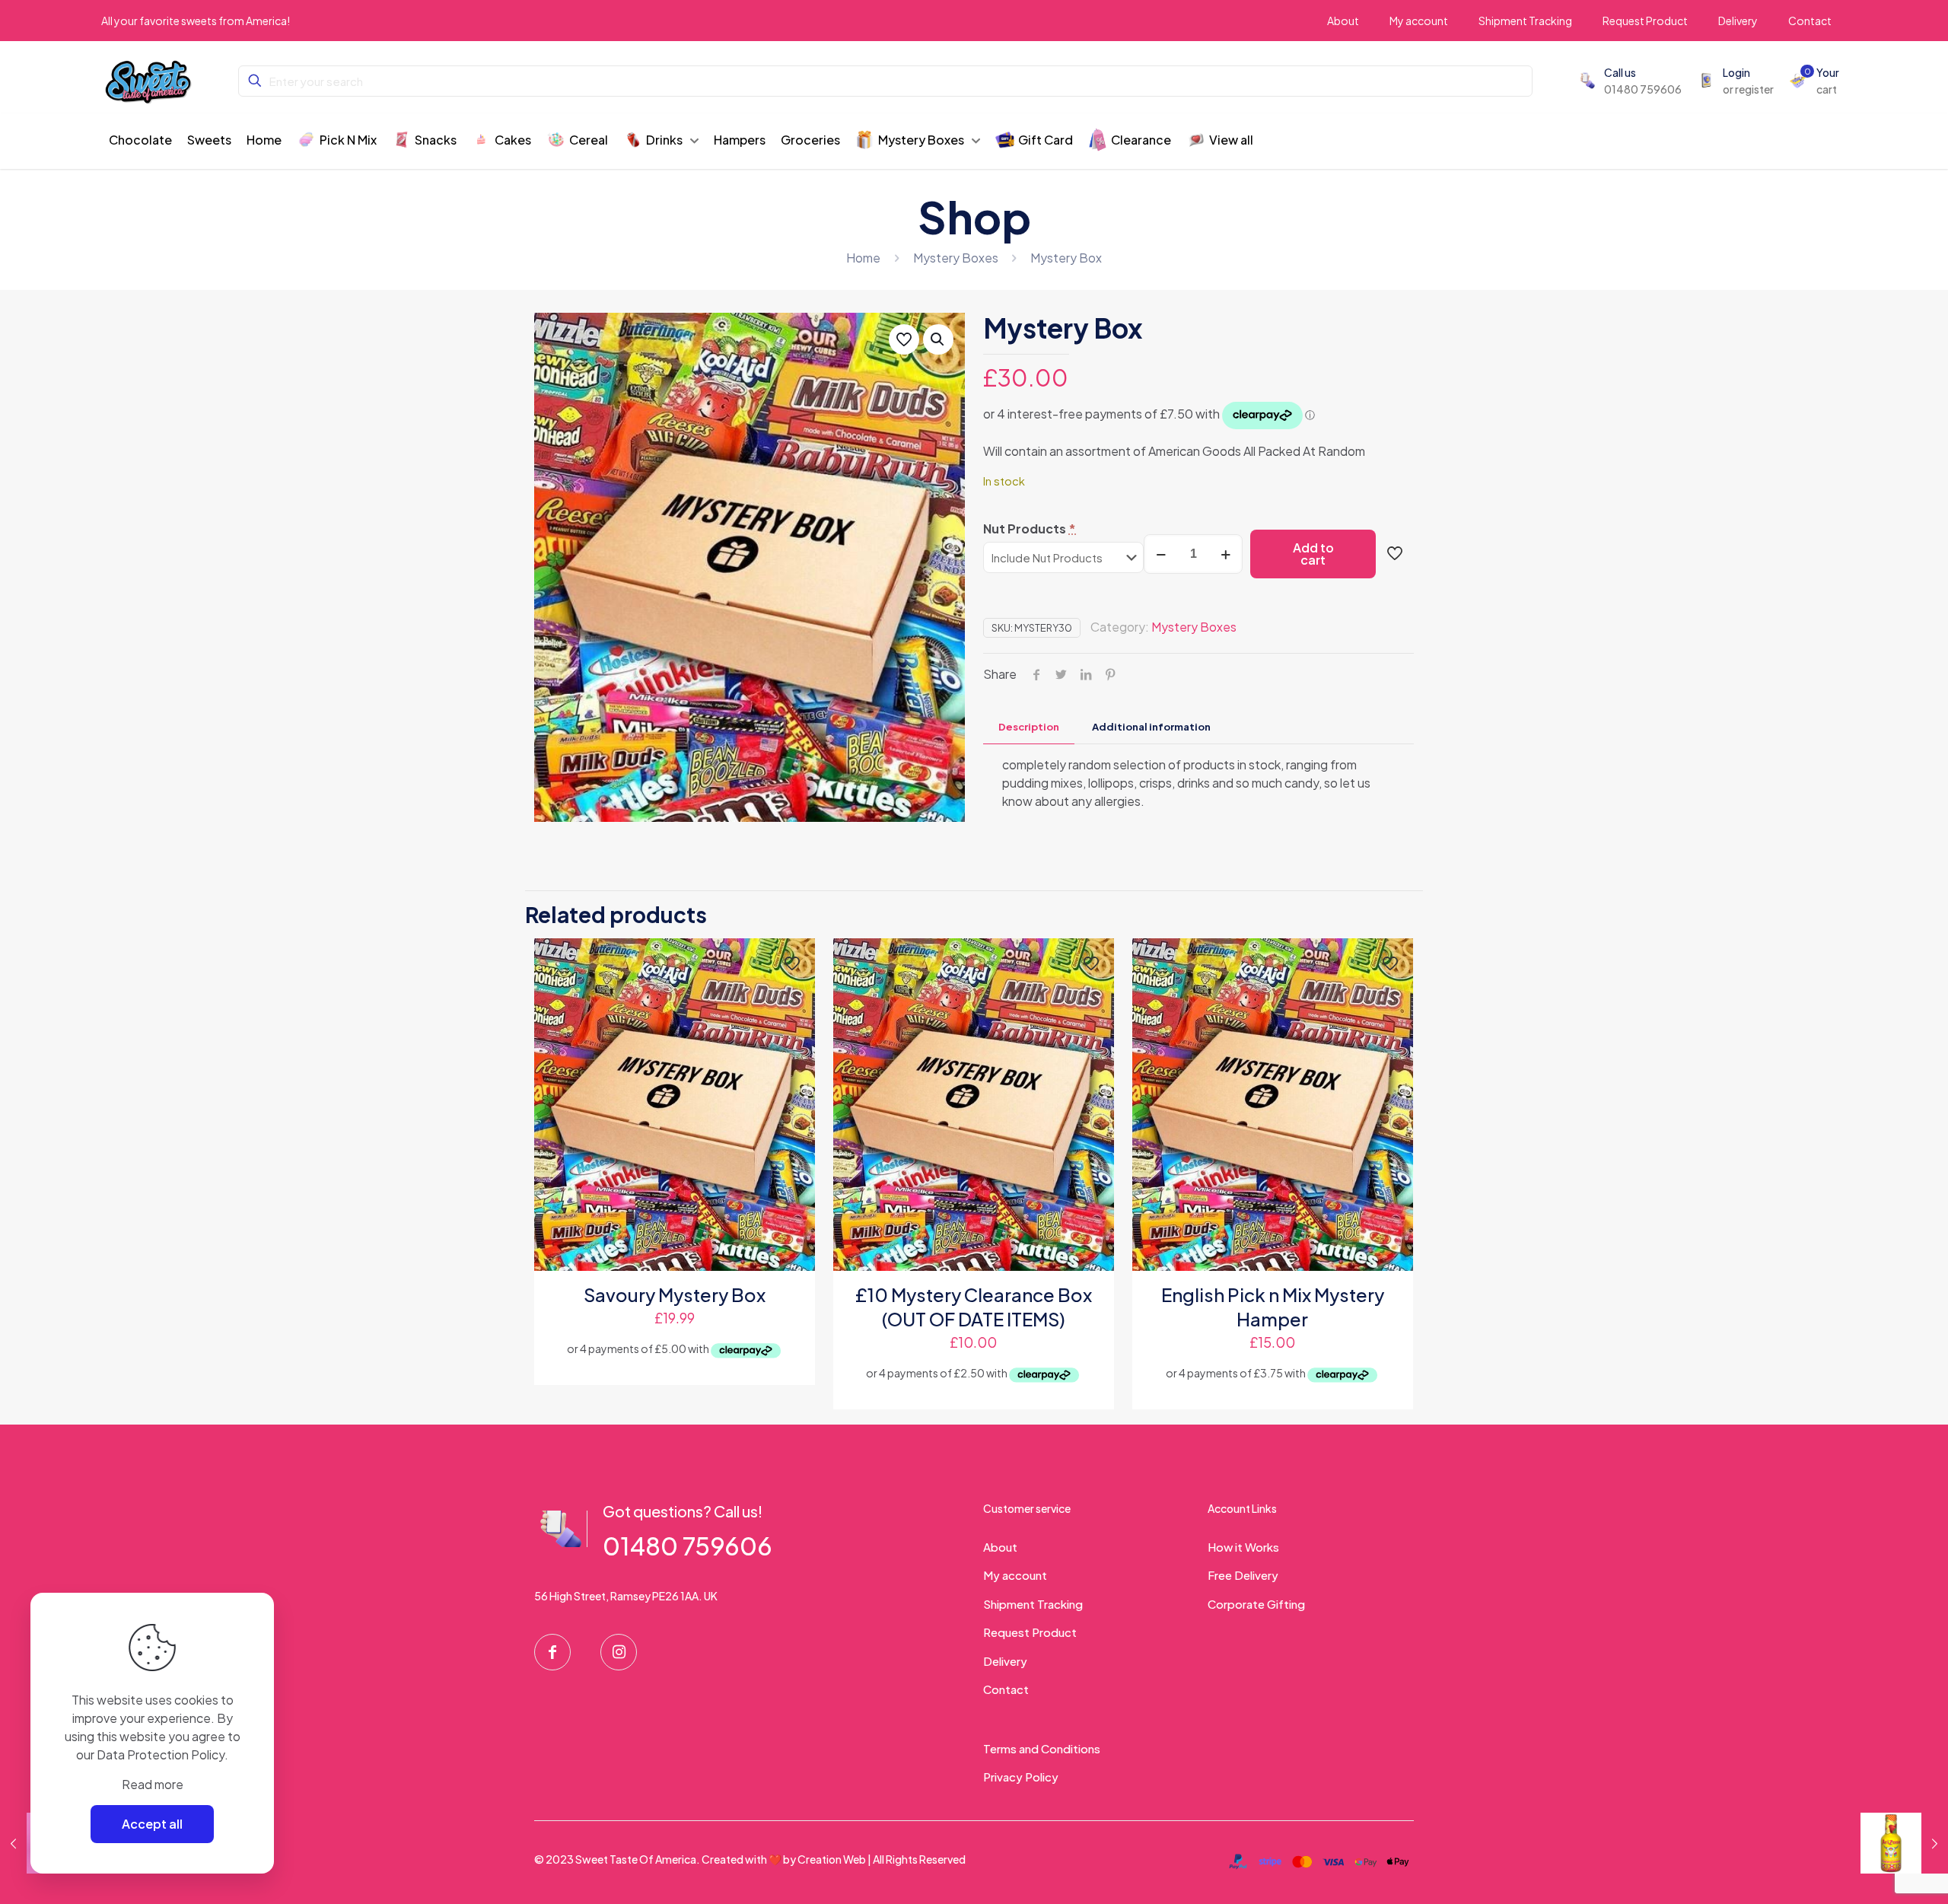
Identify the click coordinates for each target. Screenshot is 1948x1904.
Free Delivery (1243, 1575)
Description (1029, 727)
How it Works (1243, 1547)
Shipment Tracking (1033, 1604)
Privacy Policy (1021, 1777)
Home (863, 258)
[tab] (1029, 727)
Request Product (1030, 1632)
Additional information (1151, 727)
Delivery (1005, 1661)
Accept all (152, 1824)
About (1000, 1547)
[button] (938, 339)
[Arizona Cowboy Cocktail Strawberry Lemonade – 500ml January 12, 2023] (1904, 1843)
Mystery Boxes (956, 258)
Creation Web (832, 1859)
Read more (153, 1784)
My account (1015, 1575)
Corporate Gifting (1256, 1604)
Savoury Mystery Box (675, 1294)
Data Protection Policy (161, 1754)
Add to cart (1313, 554)
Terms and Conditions (1042, 1748)
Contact (1006, 1689)
